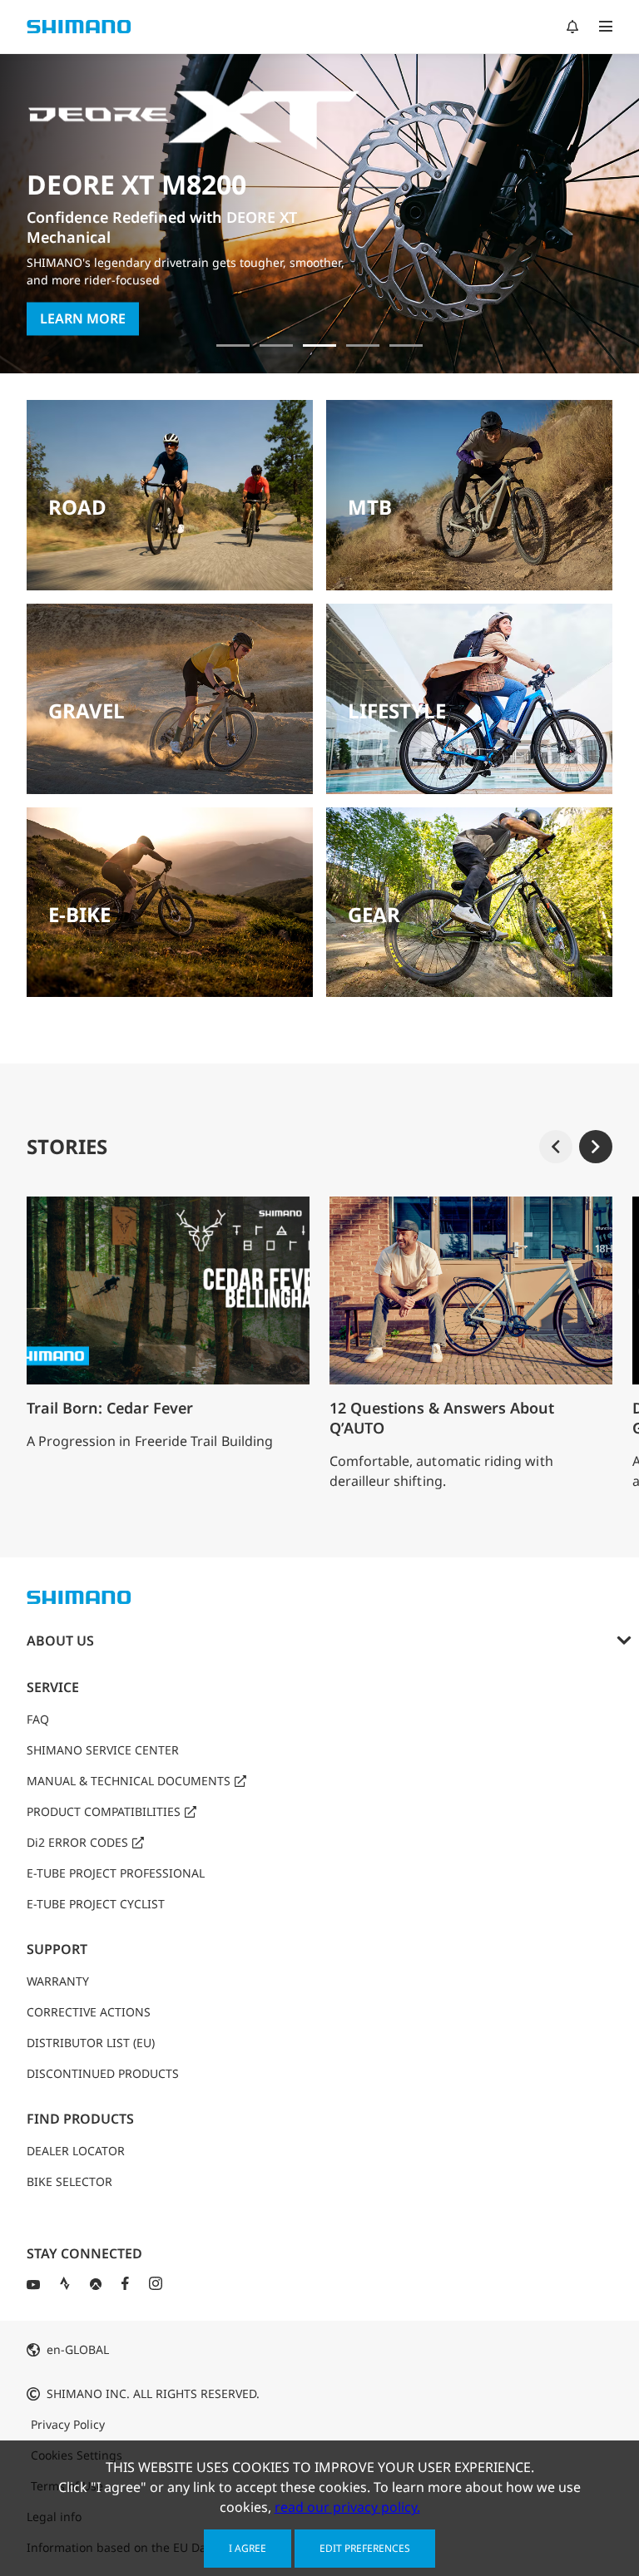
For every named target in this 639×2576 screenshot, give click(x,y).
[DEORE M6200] (363, 345)
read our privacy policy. (347, 2507)
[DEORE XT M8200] (319, 345)
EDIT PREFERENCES (365, 2548)
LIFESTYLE (397, 711)
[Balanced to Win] (276, 345)
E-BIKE (79, 914)
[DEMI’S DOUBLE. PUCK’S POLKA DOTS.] (233, 345)
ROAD (77, 507)
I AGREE (248, 2548)
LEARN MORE (83, 292)
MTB (370, 507)
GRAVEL (87, 711)
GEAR (374, 914)
